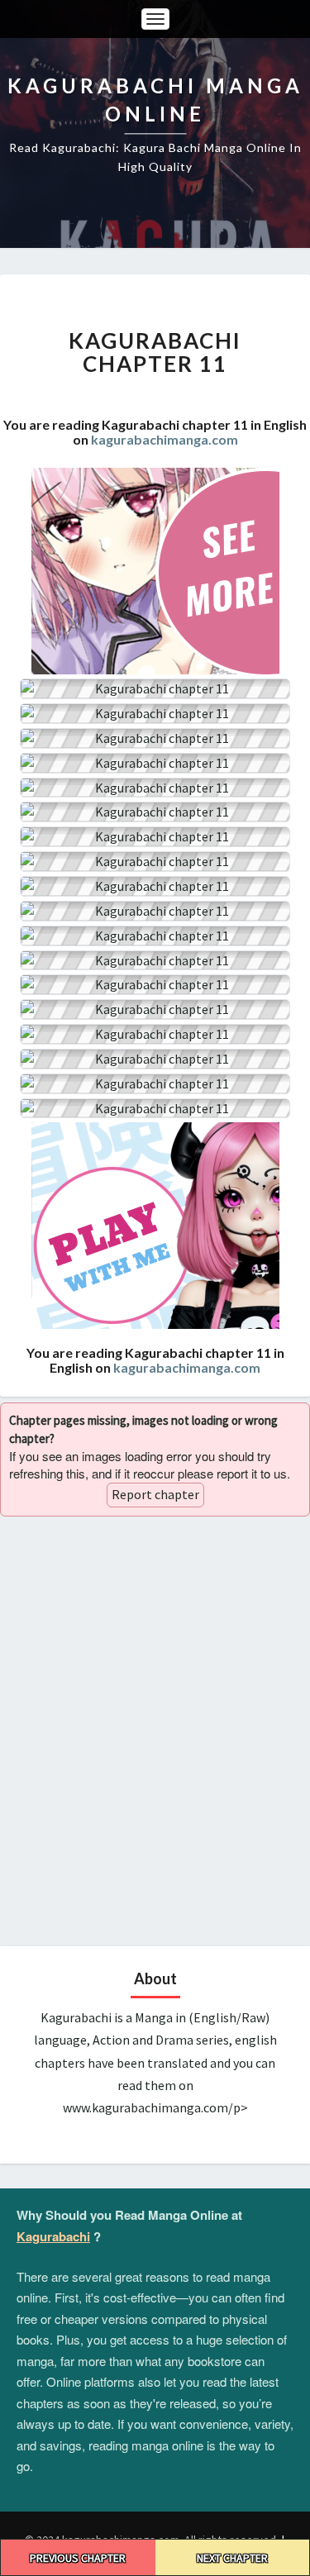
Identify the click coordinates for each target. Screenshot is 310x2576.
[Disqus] (155, 1729)
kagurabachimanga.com (165, 439)
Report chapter (155, 1494)
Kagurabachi (53, 2236)
